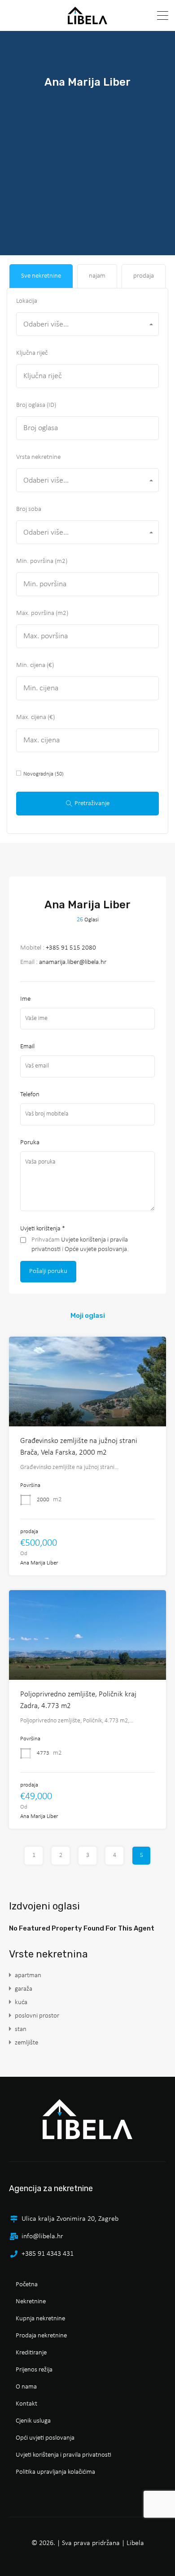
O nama (26, 2387)
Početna (27, 2285)
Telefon (30, 1095)
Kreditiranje (31, 2353)
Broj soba (29, 509)
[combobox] (87, 324)
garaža (24, 1989)
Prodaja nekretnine (41, 2336)
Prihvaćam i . (80, 1245)
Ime (25, 999)
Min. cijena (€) (35, 665)
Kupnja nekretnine (40, 2319)
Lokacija (27, 301)
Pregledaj (88, 1409)
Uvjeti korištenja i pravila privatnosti (63, 2455)
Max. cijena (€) (35, 717)
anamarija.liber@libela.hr (73, 962)
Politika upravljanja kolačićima (55, 2472)
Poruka (30, 1143)
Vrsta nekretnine (38, 457)
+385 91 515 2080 (71, 948)
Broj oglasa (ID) (36, 405)
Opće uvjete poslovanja (96, 1249)
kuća (21, 2003)
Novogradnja (44, 774)
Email (27, 1047)
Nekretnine (31, 2302)
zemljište (26, 2043)
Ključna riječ (32, 353)
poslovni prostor (37, 2016)
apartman (28, 1976)
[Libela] (87, 20)
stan (21, 2029)
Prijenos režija (34, 2370)
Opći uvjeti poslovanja (45, 2438)
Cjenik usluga (33, 2421)
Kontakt (26, 2404)
